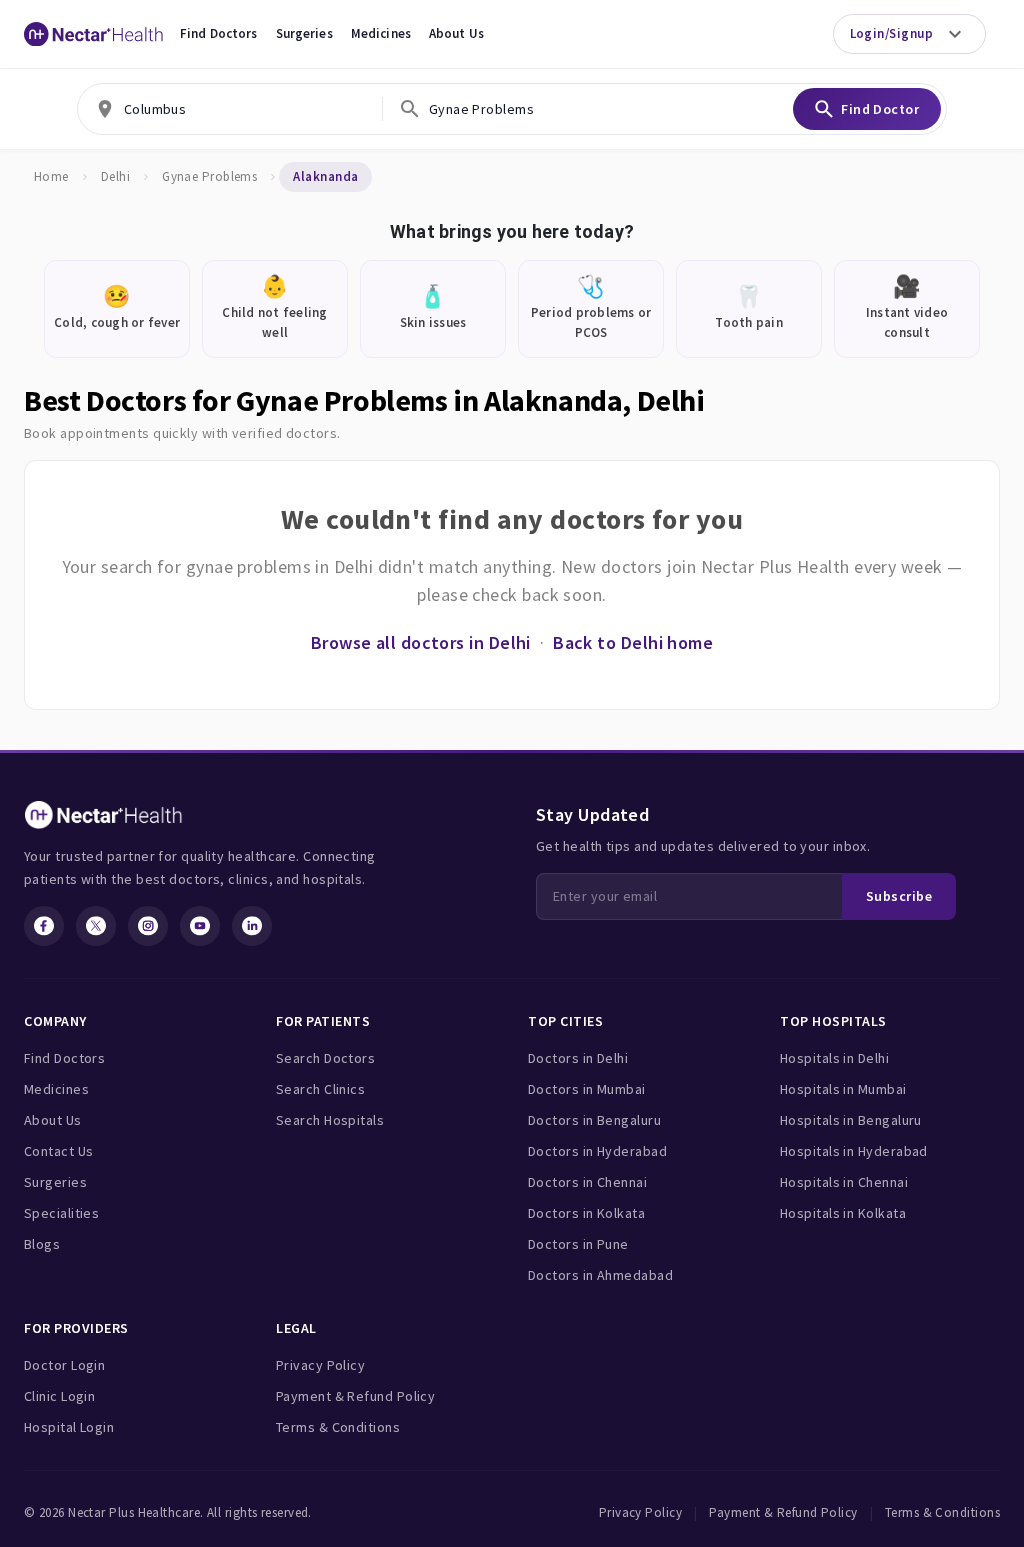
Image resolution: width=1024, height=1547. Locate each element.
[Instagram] (148, 926)
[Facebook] (44, 926)
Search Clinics (320, 1089)
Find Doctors (219, 33)
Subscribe (899, 896)
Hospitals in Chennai (844, 1182)
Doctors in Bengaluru (594, 1120)
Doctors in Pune (578, 1244)
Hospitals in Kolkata (843, 1213)
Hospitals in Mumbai (843, 1089)
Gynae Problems (209, 176)
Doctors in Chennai (587, 1182)
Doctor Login (64, 1365)
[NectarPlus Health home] (94, 34)
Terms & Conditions (338, 1427)
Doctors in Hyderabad (597, 1151)
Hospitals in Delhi (834, 1058)
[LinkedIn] (252, 926)
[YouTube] (200, 926)
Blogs (42, 1244)
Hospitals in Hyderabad (854, 1151)
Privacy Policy (320, 1365)
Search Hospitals (330, 1120)
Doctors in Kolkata (586, 1213)
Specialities (61, 1213)
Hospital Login (69, 1427)
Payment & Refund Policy (355, 1396)
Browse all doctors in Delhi (421, 642)
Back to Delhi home (633, 642)
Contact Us (59, 1151)
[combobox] (230, 109)
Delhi (115, 176)
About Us (456, 33)
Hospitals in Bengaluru (851, 1120)
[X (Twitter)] (96, 926)
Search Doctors (325, 1058)
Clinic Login (59, 1396)
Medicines (381, 33)
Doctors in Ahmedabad (600, 1275)
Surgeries (304, 33)
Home (51, 176)
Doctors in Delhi (578, 1058)
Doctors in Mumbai (587, 1089)
